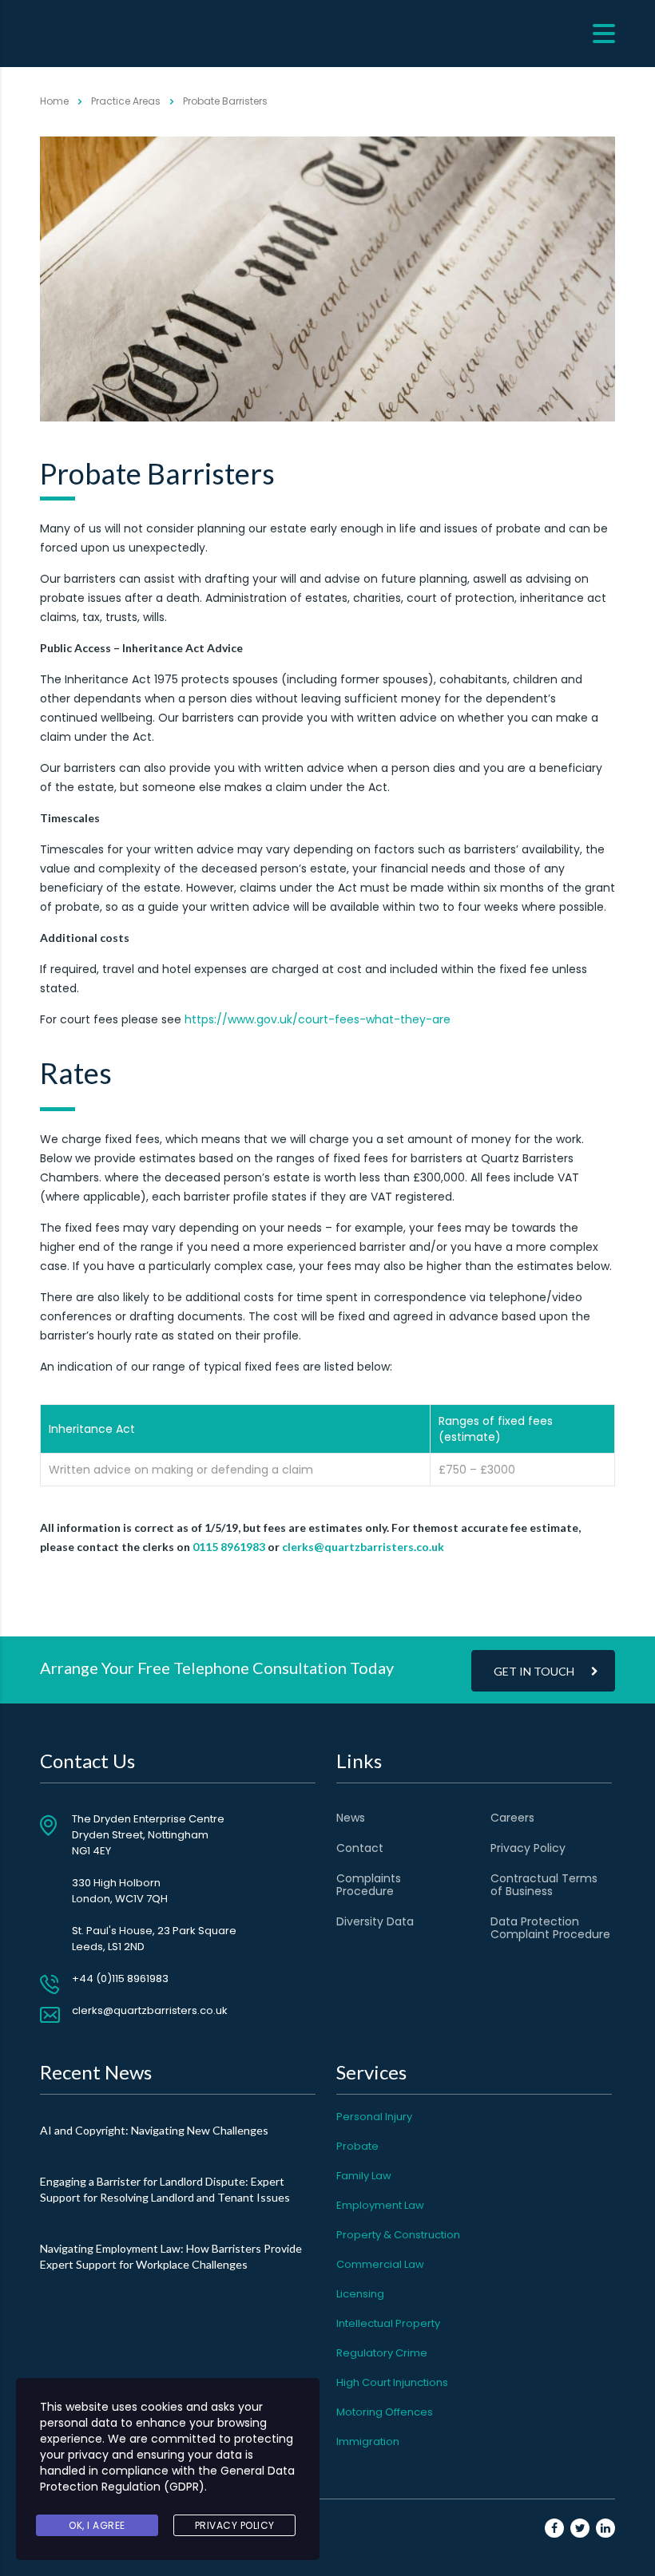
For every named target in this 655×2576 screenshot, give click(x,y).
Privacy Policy (528, 1848)
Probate (357, 2146)
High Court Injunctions (392, 2382)
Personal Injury (374, 2117)
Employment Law (380, 2205)
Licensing (360, 2294)
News (351, 1818)
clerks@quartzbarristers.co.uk (363, 1547)
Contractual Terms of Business (544, 1885)
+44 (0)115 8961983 (120, 1978)
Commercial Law (380, 2264)
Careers (512, 1818)
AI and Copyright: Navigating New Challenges (154, 2130)
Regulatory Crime (382, 2353)
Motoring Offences (385, 2412)
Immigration (368, 2441)
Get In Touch (534, 1671)
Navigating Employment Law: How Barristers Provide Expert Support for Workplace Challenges (171, 2256)
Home (54, 101)
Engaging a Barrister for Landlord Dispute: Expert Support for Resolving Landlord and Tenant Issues (165, 2189)
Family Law (364, 2176)
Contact (360, 1848)
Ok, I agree (97, 2525)
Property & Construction (398, 2235)
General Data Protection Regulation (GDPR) (167, 2479)
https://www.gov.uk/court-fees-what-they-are (318, 1019)
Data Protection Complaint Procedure (550, 1928)
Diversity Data (375, 1921)
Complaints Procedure (369, 1885)
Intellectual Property (388, 2323)
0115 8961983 (229, 1547)
